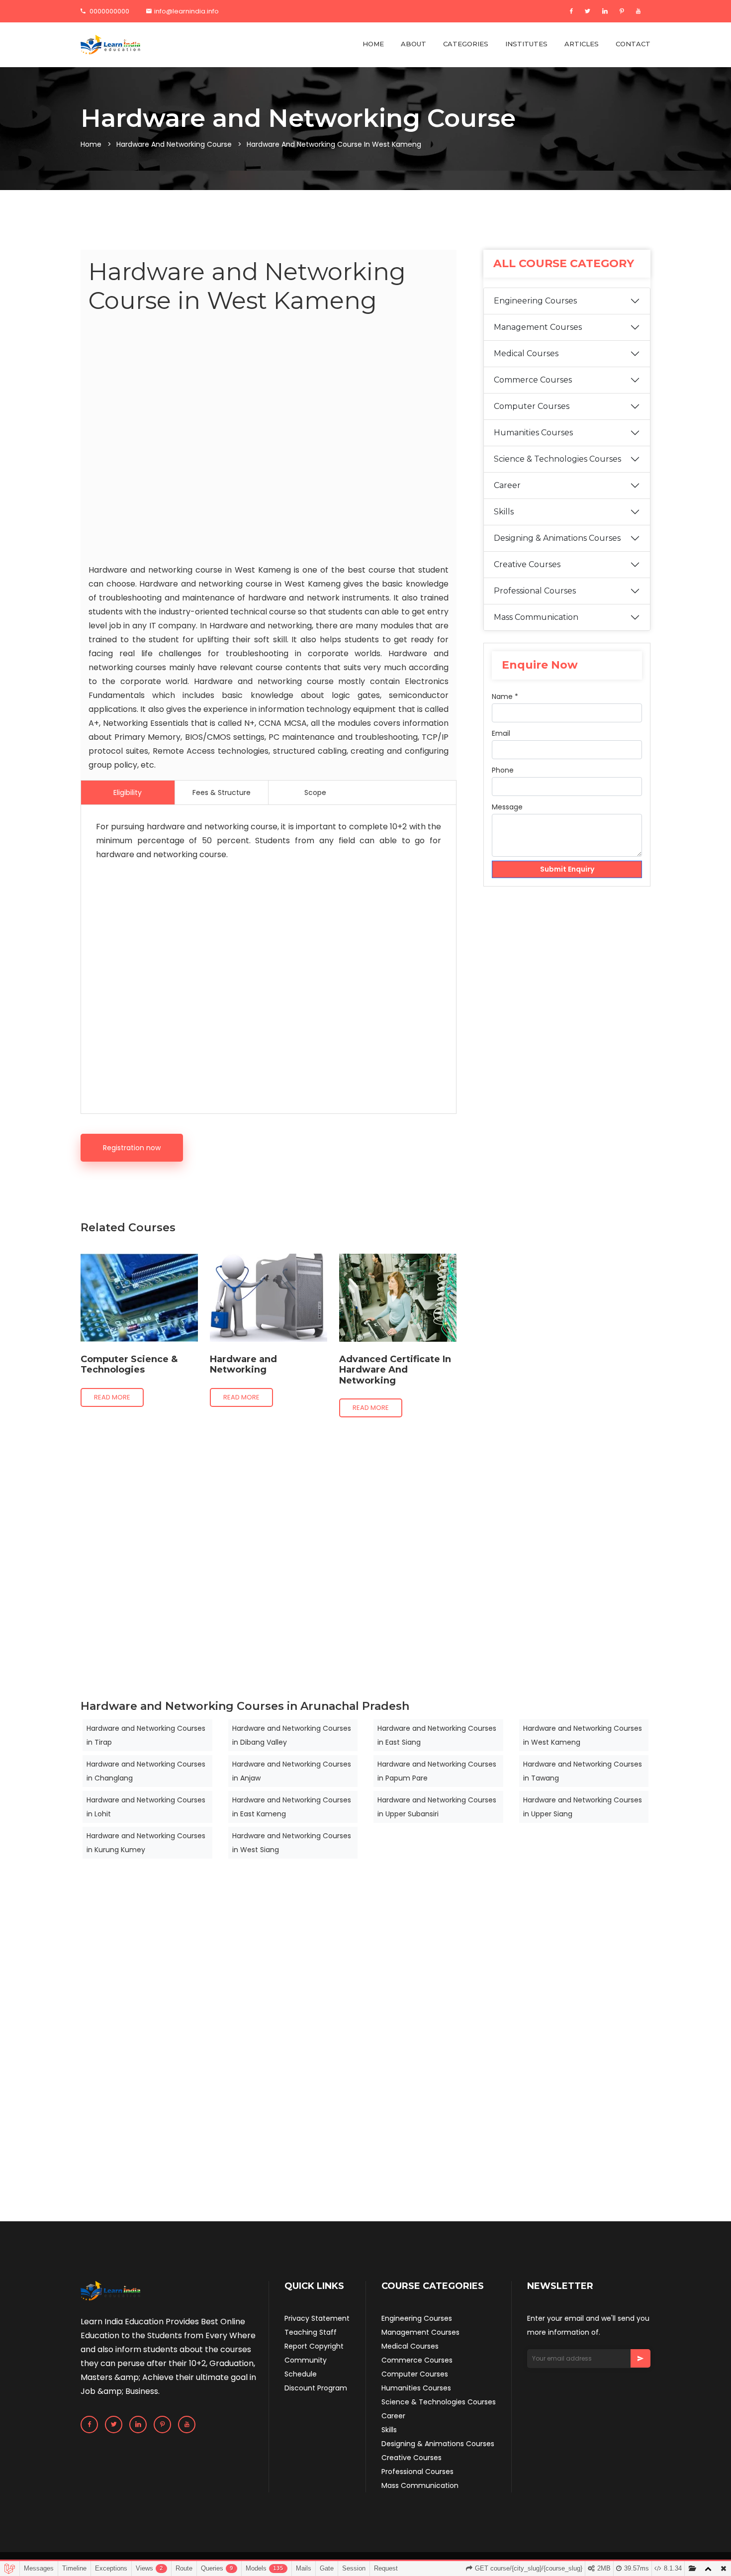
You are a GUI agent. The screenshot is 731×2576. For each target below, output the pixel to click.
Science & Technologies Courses (557, 459)
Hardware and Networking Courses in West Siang (292, 1843)
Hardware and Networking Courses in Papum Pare (437, 1771)
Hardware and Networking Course (174, 144)
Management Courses (538, 327)
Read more (112, 1397)
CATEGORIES (466, 44)
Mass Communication (536, 617)
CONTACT (633, 44)
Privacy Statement (317, 2318)
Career (507, 485)
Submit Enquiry (567, 869)
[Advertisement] (269, 441)
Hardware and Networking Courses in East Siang (437, 1735)
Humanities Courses (533, 433)
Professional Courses (535, 591)
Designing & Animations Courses (557, 538)
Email (501, 733)
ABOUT (413, 44)
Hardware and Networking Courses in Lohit (146, 1807)
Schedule (301, 2374)
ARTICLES (582, 44)
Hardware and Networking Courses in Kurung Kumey (146, 1843)
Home (91, 144)
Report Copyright (314, 2346)
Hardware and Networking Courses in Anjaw (292, 1771)
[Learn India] (110, 45)
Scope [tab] (315, 793)
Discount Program (316, 2388)
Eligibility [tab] (128, 793)
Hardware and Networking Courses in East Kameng (292, 1807)
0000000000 (109, 11)
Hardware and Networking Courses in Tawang (583, 1771)
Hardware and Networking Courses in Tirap (146, 1735)
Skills (504, 512)
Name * (505, 696)
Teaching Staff (311, 2332)
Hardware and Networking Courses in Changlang (146, 1771)
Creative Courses (527, 564)
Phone (503, 770)
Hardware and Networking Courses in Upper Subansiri (437, 1807)
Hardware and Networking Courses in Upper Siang (583, 1807)
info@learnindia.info (186, 11)
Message (507, 807)
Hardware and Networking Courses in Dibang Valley (292, 1735)
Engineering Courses (535, 301)
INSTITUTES (526, 44)
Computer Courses (532, 406)
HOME (373, 44)
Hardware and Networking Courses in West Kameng (583, 1735)
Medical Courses (526, 353)
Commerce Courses (533, 380)
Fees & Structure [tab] (222, 793)
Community (306, 2360)
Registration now (132, 1148)
